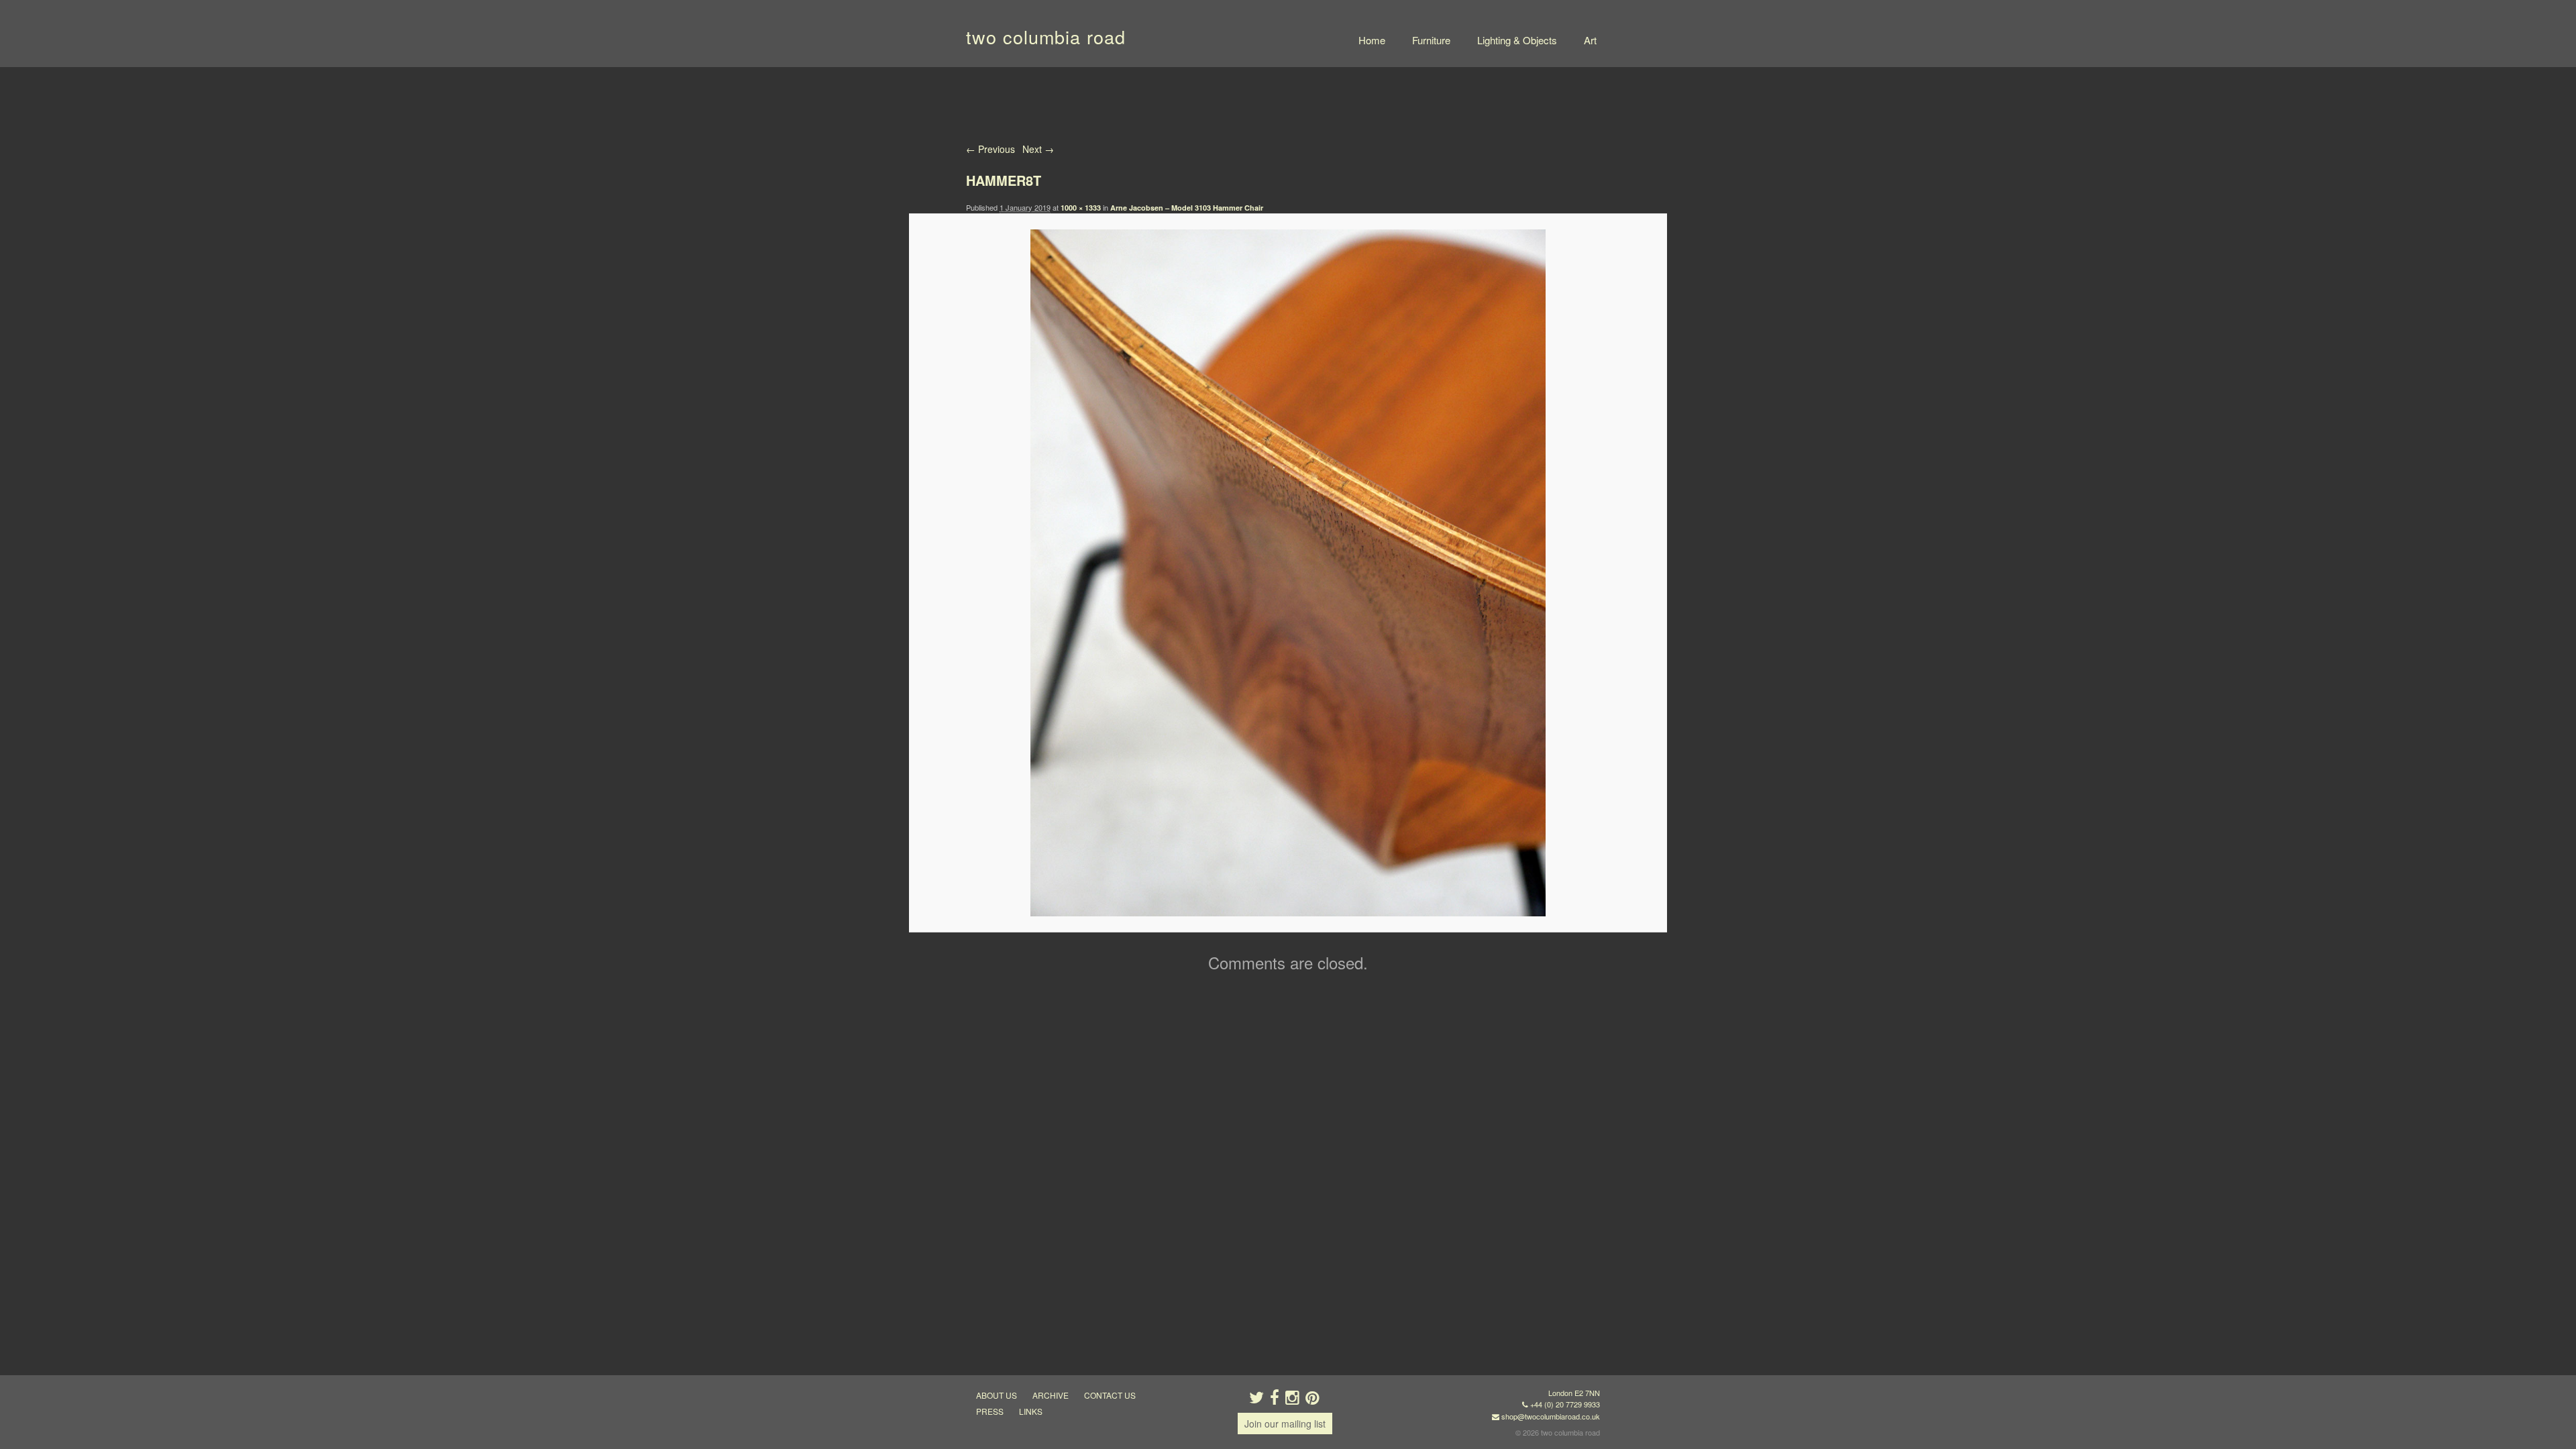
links (1031, 1411)
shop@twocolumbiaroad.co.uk (1551, 1416)
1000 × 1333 (1081, 208)
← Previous (990, 149)
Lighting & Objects (1517, 40)
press (990, 1411)
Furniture (1431, 40)
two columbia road (1046, 37)
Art (1590, 40)
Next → (1038, 149)
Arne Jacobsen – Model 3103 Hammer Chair (1187, 208)
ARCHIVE (1051, 1395)
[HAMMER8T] (1288, 573)
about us (997, 1395)
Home (1372, 40)
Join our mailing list (1285, 1424)
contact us (1110, 1395)
